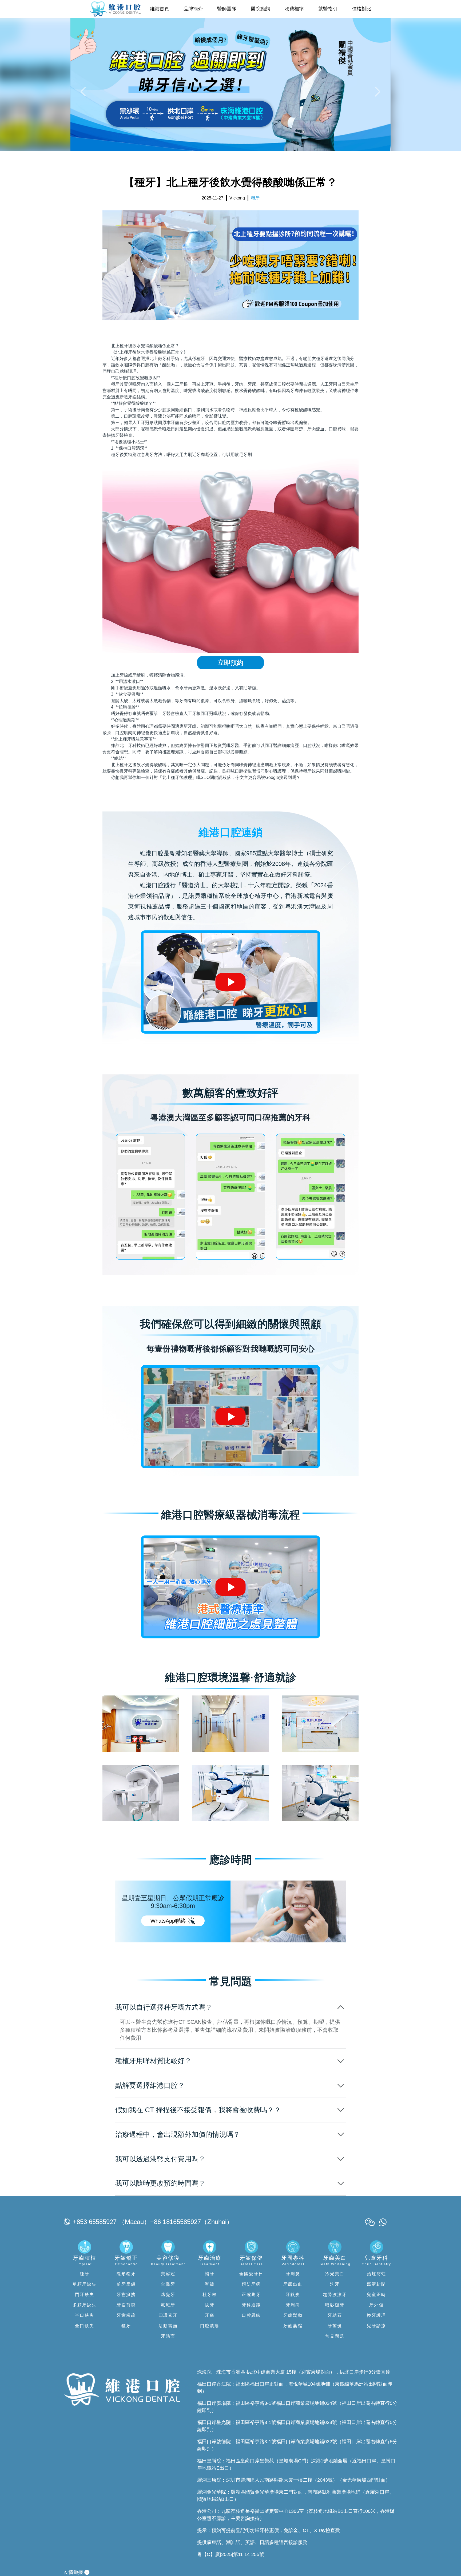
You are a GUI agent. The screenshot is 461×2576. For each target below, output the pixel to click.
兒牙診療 (376, 2326)
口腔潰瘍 (210, 2326)
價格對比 (361, 9)
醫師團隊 (227, 9)
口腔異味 (251, 2315)
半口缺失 (85, 2315)
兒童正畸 (376, 2295)
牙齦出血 (293, 2284)
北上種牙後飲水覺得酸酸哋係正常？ (145, 346)
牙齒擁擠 (126, 2295)
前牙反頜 (126, 2284)
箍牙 (126, 2326)
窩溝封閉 (376, 2284)
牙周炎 (293, 2274)
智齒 (210, 2284)
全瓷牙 (168, 2284)
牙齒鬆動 (293, 2315)
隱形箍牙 (126, 2274)
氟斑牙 (168, 2305)
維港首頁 (160, 9)
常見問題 (335, 2336)
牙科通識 (251, 2305)
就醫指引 (328, 9)
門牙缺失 (85, 2295)
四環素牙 (168, 2315)
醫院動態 (260, 9)
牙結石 (335, 2315)
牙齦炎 (293, 2295)
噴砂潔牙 (335, 2305)
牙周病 (293, 2305)
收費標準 (294, 9)
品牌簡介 (193, 9)
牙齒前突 (126, 2305)
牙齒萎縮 (293, 2326)
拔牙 (210, 2305)
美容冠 (168, 2274)
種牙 (85, 2274)
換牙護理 (376, 2315)
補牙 (210, 2274)
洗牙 (335, 2284)
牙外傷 (376, 2305)
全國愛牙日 (251, 2274)
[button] (84, 91)
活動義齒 (168, 2326)
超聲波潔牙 (335, 2295)
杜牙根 (210, 2295)
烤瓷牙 (168, 2295)
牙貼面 (168, 2336)
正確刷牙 (251, 2295)
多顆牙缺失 (85, 2305)
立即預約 (230, 663)
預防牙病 (251, 2284)
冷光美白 (335, 2274)
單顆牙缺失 (85, 2284)
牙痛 (210, 2315)
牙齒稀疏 (126, 2315)
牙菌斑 (335, 2326)
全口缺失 (85, 2326)
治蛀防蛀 (376, 2274)
